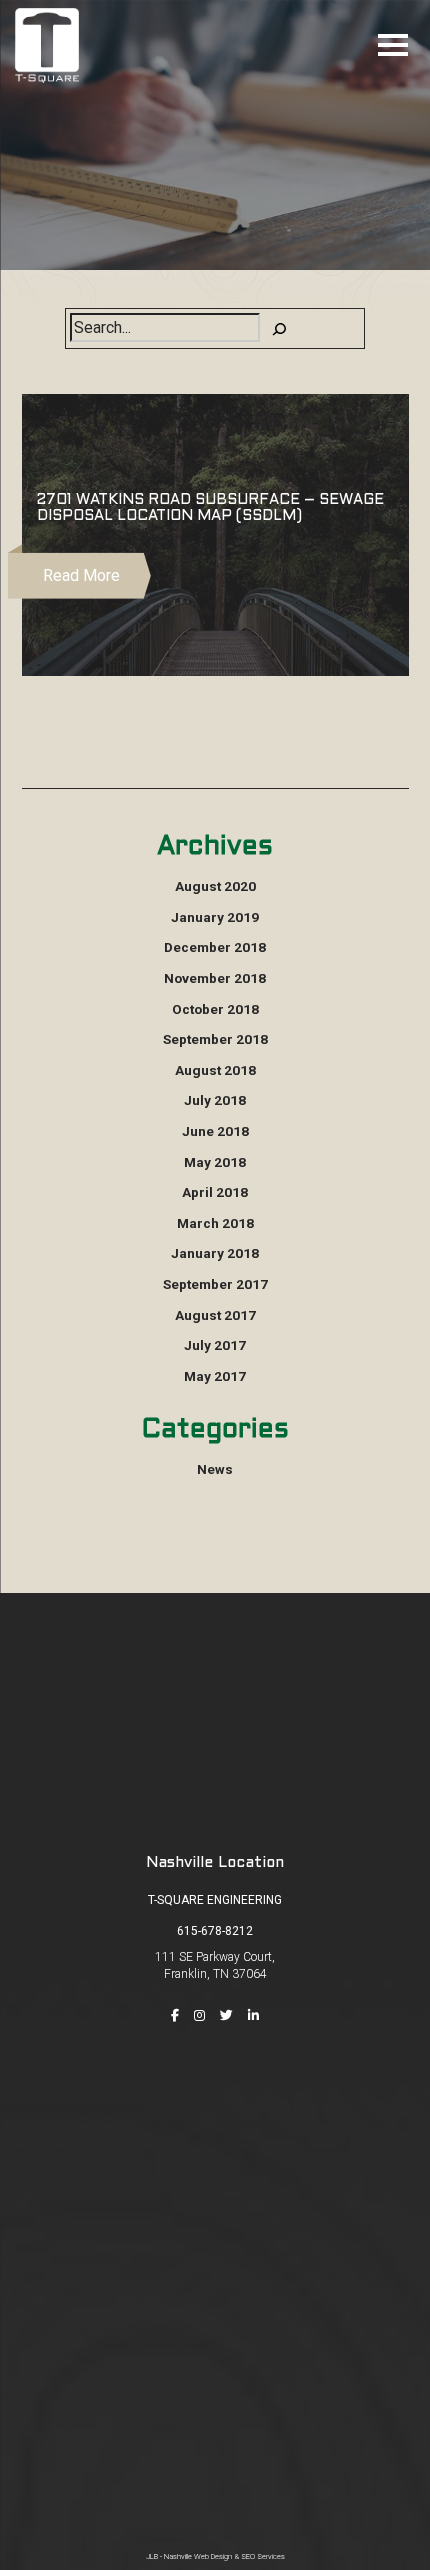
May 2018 (215, 1162)
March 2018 (215, 1223)
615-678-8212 (215, 1931)
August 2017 (215, 1315)
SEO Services (263, 2556)
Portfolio (215, 2200)
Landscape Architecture (215, 2465)
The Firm (215, 2143)
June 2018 (215, 1131)
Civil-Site (215, 2351)
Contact (215, 2257)
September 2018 (215, 1039)
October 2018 (215, 1009)
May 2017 (215, 1376)
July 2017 (215, 1345)
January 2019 (215, 917)
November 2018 (215, 978)
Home (215, 2114)
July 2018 (215, 1100)
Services (215, 2171)
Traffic (215, 2408)
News (215, 1469)
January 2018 (215, 1253)
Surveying (215, 2379)
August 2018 (215, 1070)
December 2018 (215, 947)
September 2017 (215, 1284)
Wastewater (215, 2436)
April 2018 (215, 1192)
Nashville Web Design (198, 2556)
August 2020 (215, 886)
